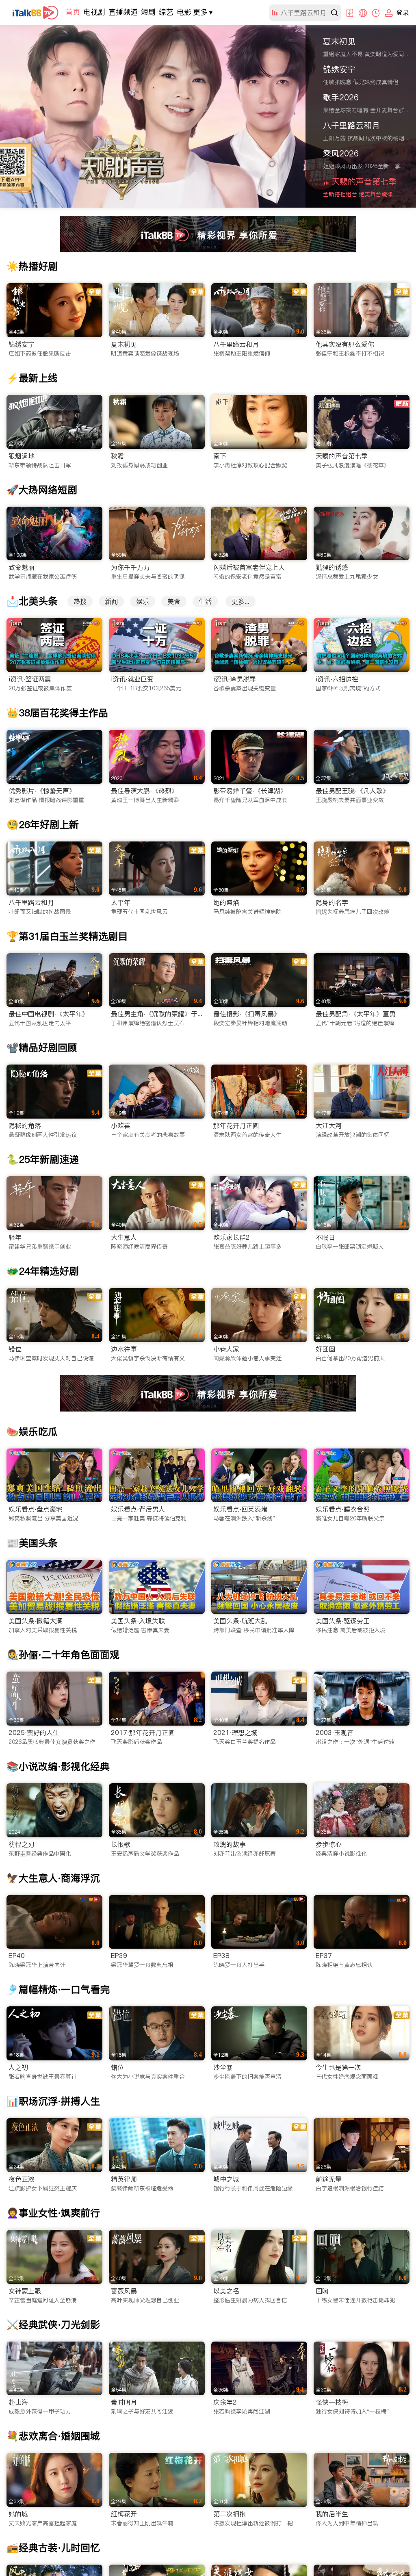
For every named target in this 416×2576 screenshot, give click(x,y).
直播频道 (123, 12)
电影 (184, 12)
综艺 (166, 12)
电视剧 (94, 12)
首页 (73, 12)
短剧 (148, 12)
